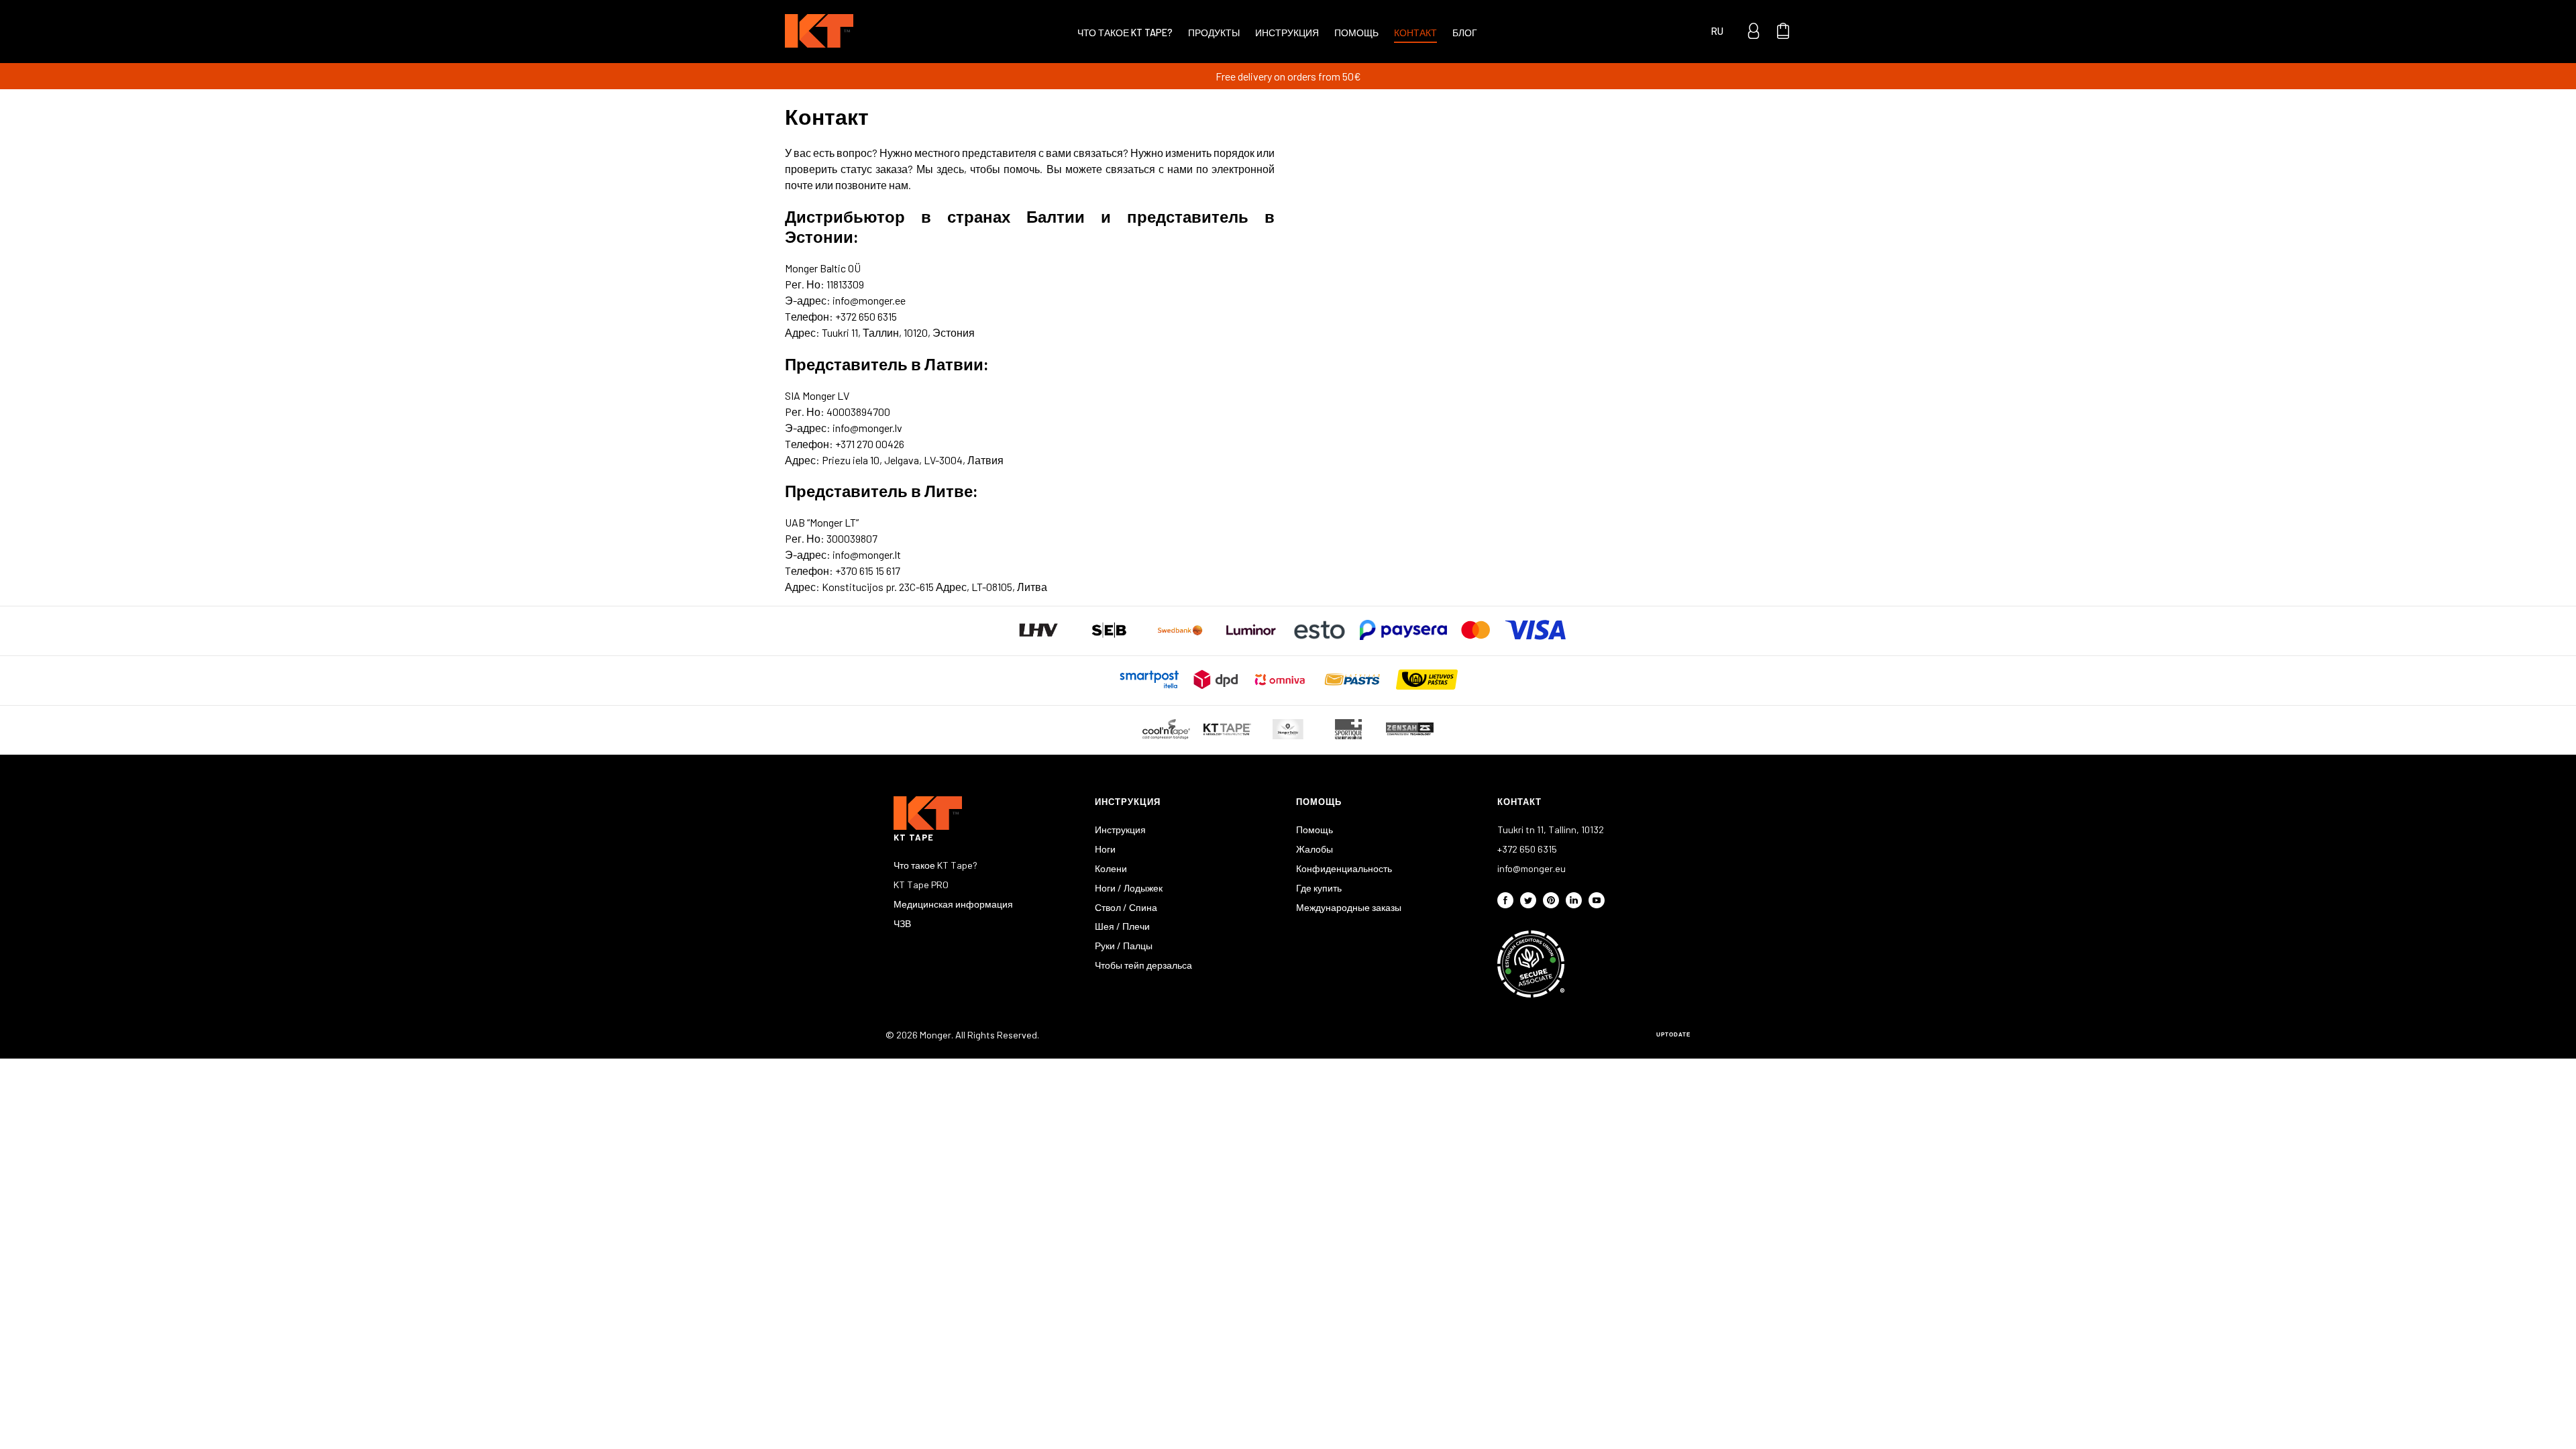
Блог (1465, 33)
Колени (1111, 868)
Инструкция (1287, 33)
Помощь (1356, 33)
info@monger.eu (1532, 868)
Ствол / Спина (1126, 907)
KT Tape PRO (921, 884)
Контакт (1415, 33)
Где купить (1319, 888)
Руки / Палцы (1124, 946)
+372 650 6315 (1527, 849)
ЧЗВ (902, 923)
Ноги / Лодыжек (1129, 888)
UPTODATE (1673, 1035)
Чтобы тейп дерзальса (1143, 965)
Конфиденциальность (1344, 868)
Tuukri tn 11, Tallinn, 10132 (1551, 829)
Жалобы (1314, 849)
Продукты (1214, 33)
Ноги (1105, 849)
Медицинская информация (953, 904)
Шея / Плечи (1122, 926)
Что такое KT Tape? (1125, 33)
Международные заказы (1349, 907)
